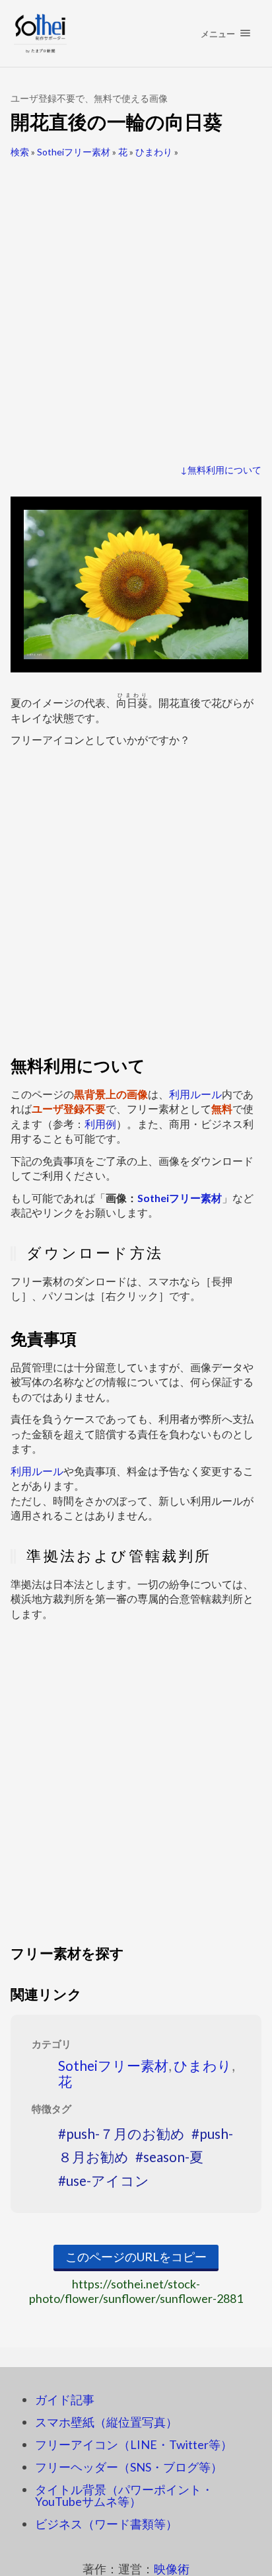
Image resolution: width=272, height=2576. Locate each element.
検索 (20, 152)
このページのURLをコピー (136, 2257)
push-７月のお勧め (125, 2133)
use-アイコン (108, 2180)
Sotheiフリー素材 (74, 152)
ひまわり (154, 152)
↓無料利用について (221, 470)
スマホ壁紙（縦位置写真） (106, 2422)
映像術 (172, 2569)
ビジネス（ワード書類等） (106, 2524)
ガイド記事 (65, 2399)
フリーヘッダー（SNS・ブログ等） (129, 2467)
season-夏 (173, 2156)
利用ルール (195, 1094)
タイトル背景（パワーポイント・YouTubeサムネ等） (124, 2495)
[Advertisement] (136, 305)
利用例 (100, 1124)
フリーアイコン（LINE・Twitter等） (134, 2444)
